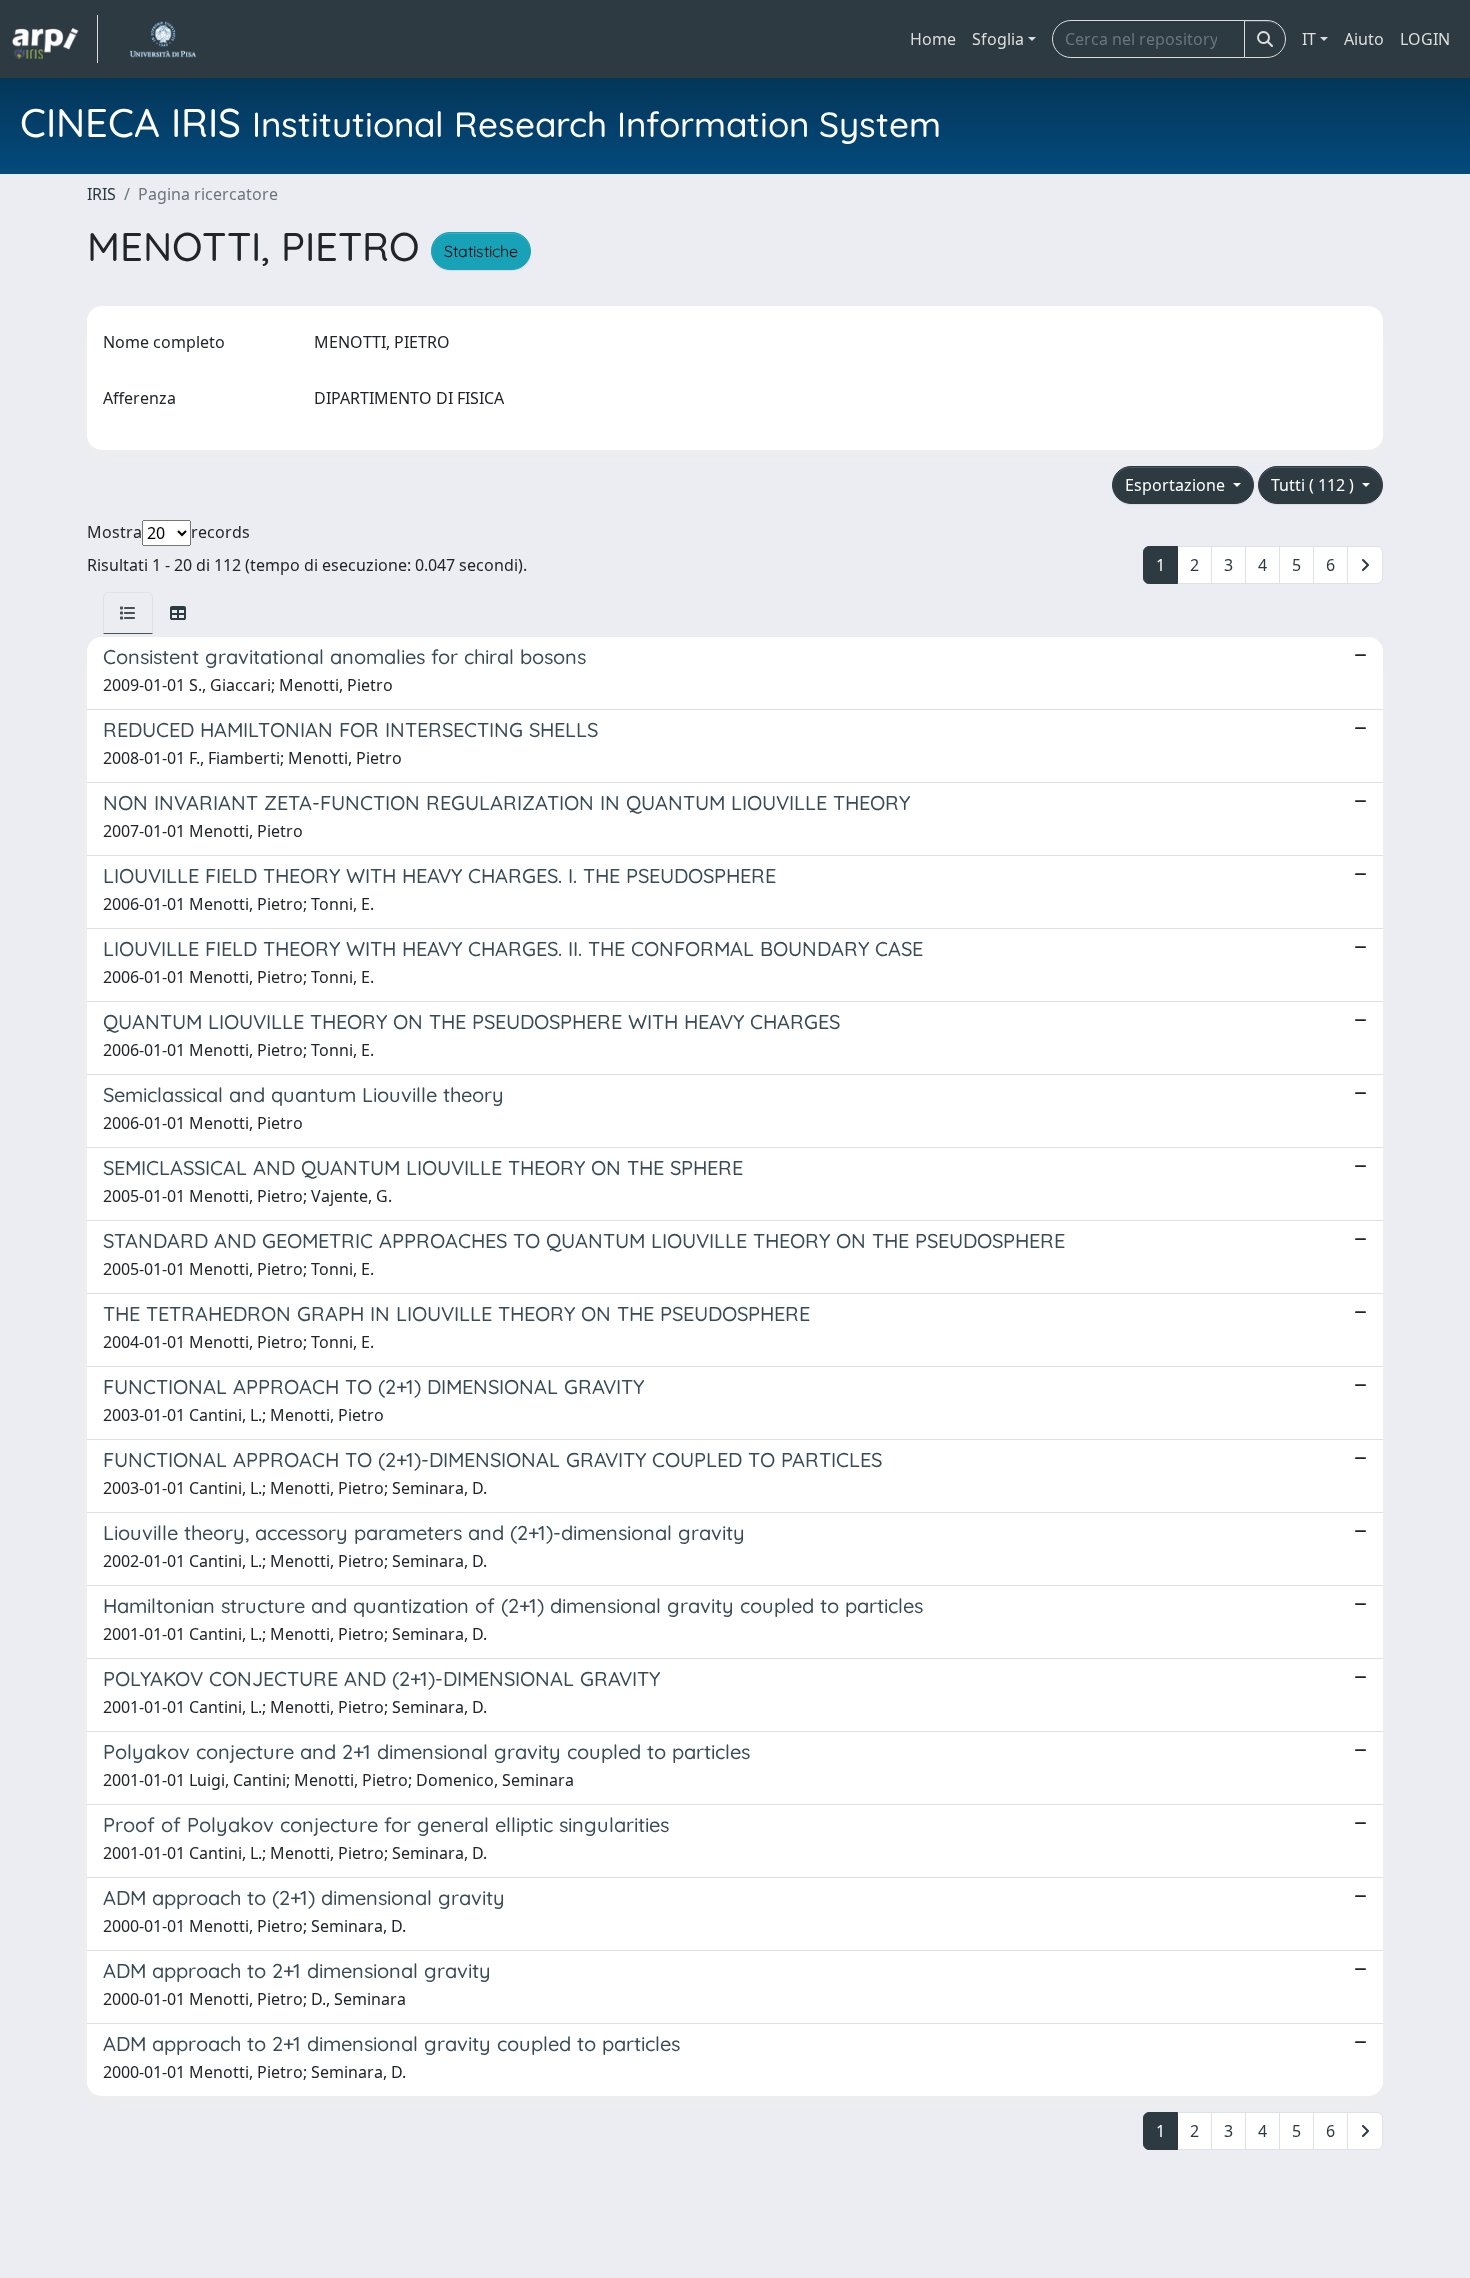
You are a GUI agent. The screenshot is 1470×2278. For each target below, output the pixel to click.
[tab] (128, 613)
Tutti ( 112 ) (1314, 485)
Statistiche (481, 251)
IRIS (101, 194)
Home (933, 39)
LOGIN (1425, 39)
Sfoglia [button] (998, 39)
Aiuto (1364, 39)
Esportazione (1177, 485)
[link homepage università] (162, 39)
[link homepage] (55, 39)
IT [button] (1309, 39)
